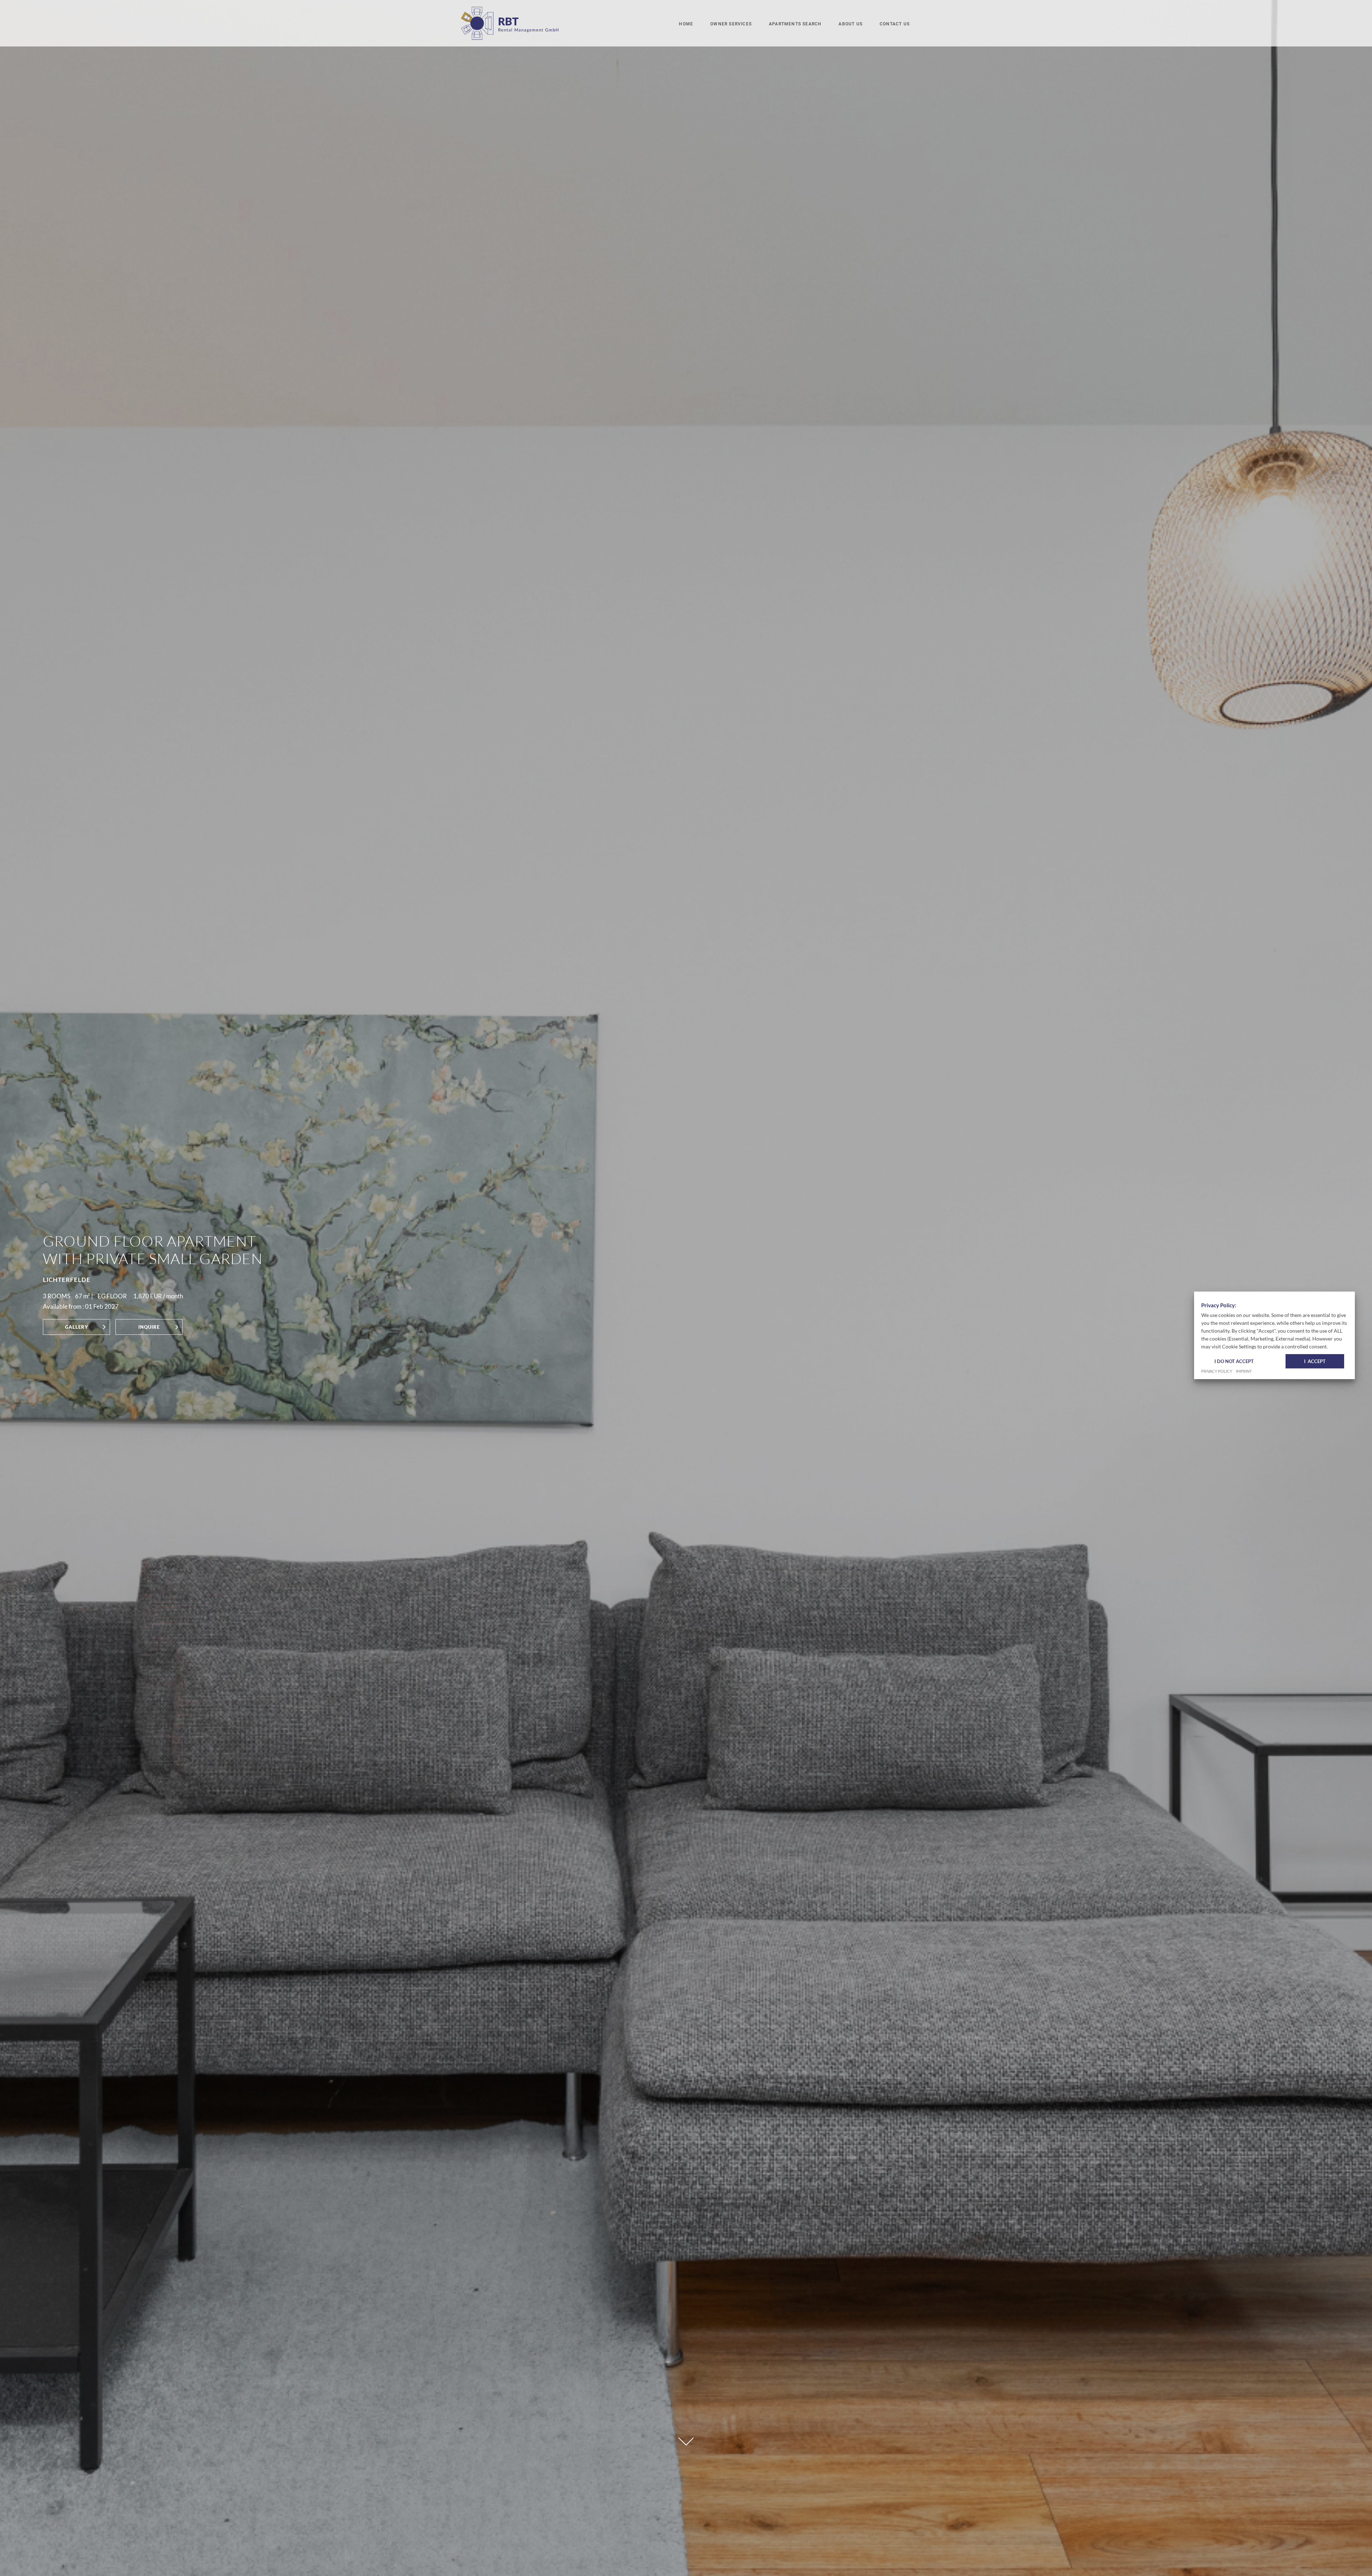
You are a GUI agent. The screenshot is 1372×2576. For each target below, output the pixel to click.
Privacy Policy (1217, 1372)
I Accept (1315, 1361)
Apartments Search (795, 24)
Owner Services (731, 24)
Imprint (1244, 1372)
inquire (149, 1327)
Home (686, 24)
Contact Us (895, 24)
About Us (851, 24)
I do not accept (1234, 1361)
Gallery (77, 1327)
